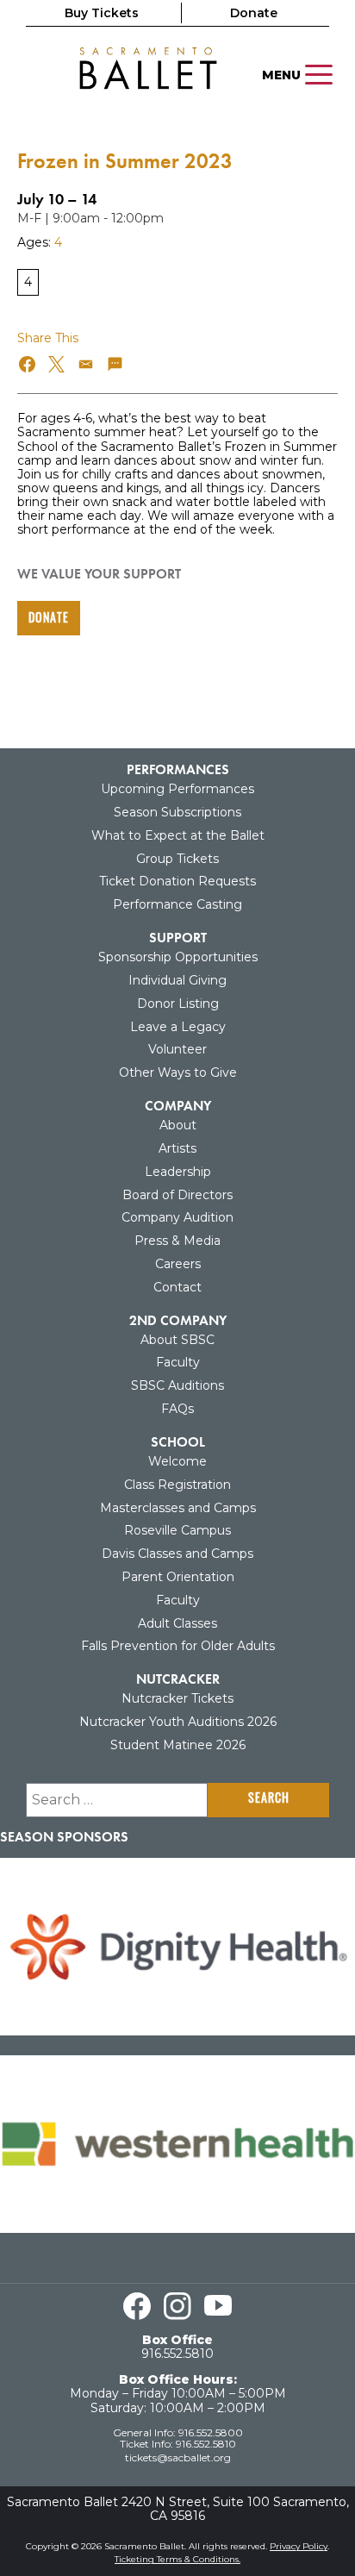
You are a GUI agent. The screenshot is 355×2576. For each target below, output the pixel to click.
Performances (178, 769)
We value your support (99, 574)
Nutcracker (178, 1679)
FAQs (177, 1409)
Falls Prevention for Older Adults (178, 1646)
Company (178, 1106)
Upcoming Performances (177, 789)
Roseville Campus (177, 1530)
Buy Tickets (102, 13)
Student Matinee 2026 (178, 1745)
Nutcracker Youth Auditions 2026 (178, 1722)
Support (178, 938)
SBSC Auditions (177, 1385)
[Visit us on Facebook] (137, 2306)
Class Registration (177, 1485)
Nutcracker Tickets (177, 1698)
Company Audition (177, 1217)
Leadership (178, 1172)
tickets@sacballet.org (178, 2457)
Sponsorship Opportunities (178, 957)
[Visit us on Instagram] (177, 2306)
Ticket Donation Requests (177, 881)
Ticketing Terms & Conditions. (177, 2559)
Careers (178, 1264)
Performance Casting (177, 904)
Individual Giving (177, 980)
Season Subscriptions (177, 812)
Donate (254, 13)
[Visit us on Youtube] (218, 2306)
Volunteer (177, 1049)
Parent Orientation (178, 1577)
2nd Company (178, 1320)
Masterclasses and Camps (178, 1508)
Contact (177, 1287)
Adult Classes (177, 1623)
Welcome (177, 1461)
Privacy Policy (299, 2546)
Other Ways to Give (178, 1072)
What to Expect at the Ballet (178, 835)
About (178, 1125)
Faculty (178, 1362)
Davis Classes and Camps (177, 1554)
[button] (28, 364)
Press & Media (177, 1241)
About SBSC (177, 1340)
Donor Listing (178, 1004)
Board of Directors (177, 1195)
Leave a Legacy (178, 1027)
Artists (177, 1148)
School (178, 1442)
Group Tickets (177, 859)
